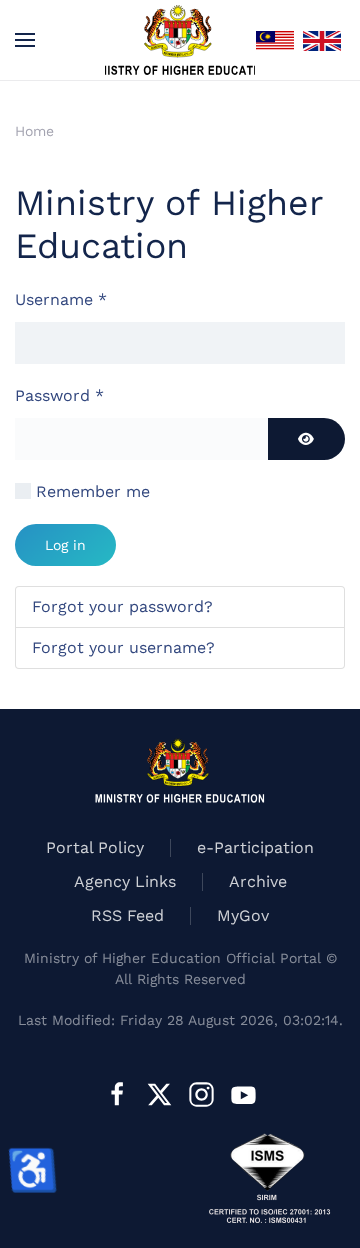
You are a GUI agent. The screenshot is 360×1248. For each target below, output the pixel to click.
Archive (258, 881)
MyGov (243, 915)
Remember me (93, 491)
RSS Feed (127, 915)
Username (61, 299)
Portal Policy (95, 847)
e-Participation (255, 847)
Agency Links (125, 881)
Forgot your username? (123, 647)
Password (59, 395)
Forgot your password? (122, 606)
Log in (65, 545)
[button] (25, 40)
